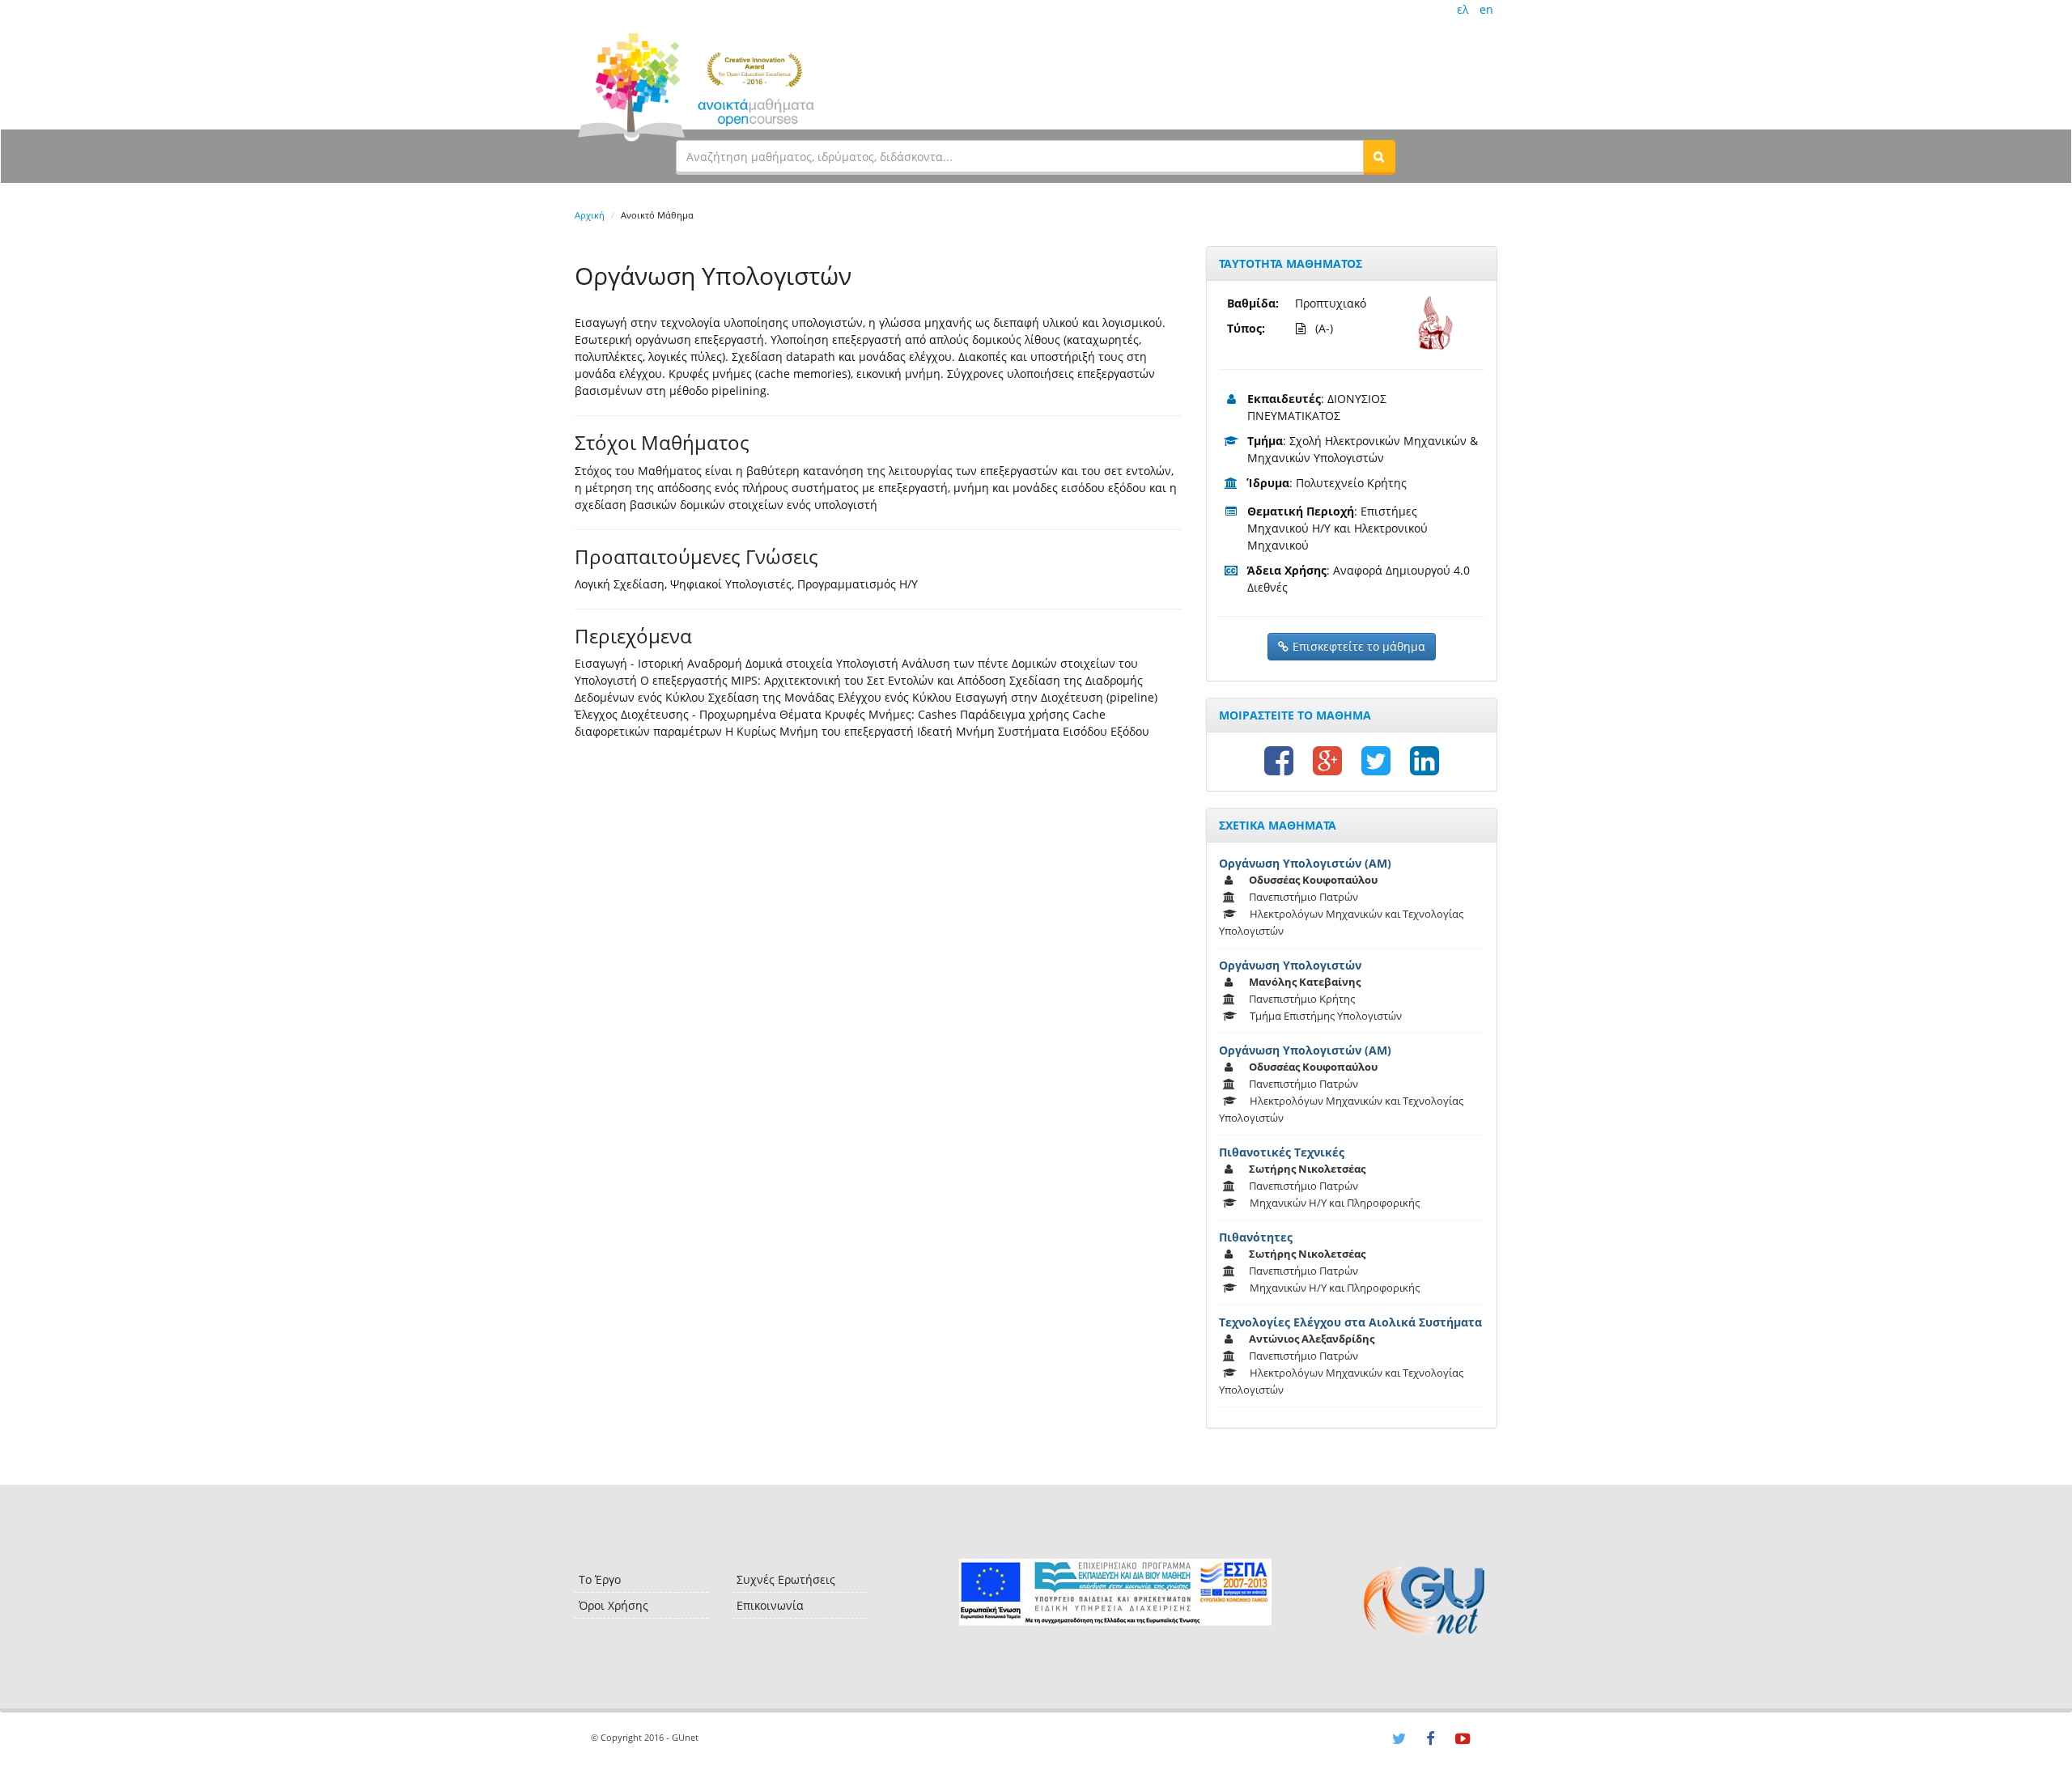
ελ (1463, 9)
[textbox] (1020, 156)
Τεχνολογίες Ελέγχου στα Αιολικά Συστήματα (1350, 1322)
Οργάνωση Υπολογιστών (1290, 965)
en (1486, 9)
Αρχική (590, 215)
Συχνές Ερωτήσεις (786, 1579)
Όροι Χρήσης (614, 1605)
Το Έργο (600, 1579)
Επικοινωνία (770, 1605)
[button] (1379, 156)
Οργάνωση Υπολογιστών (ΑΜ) (1305, 863)
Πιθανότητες (1256, 1237)
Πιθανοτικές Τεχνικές (1282, 1152)
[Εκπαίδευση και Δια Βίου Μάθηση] (1115, 1592)
